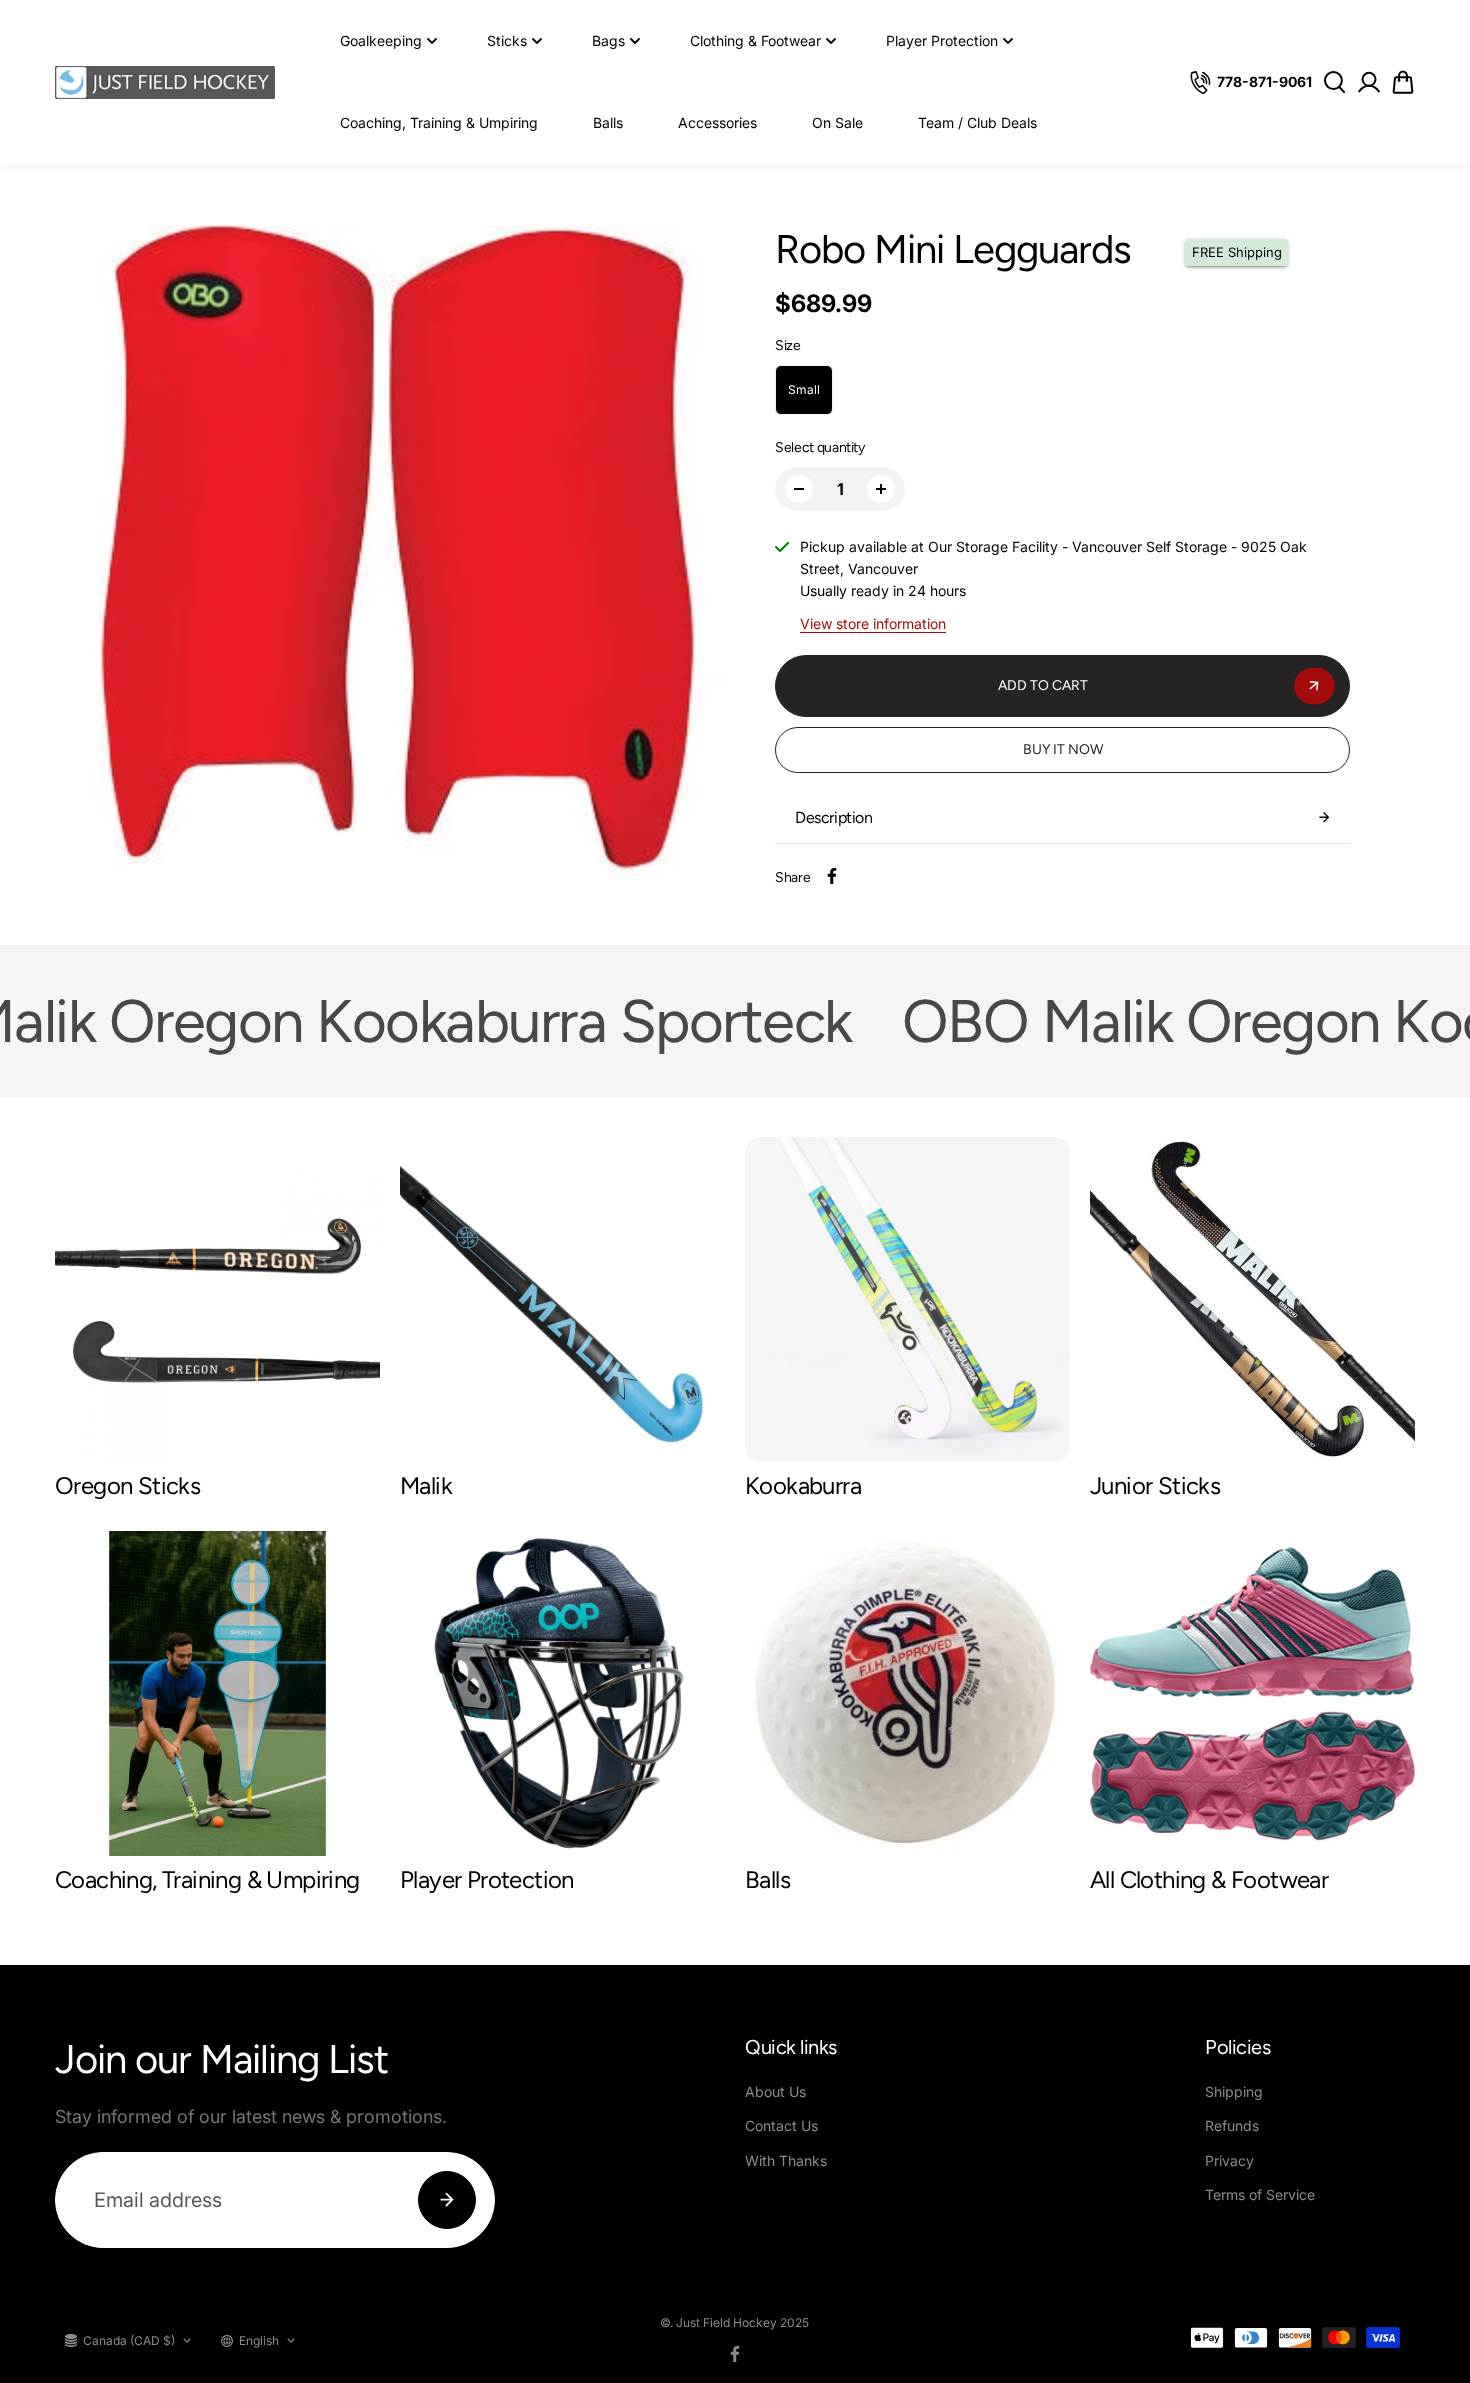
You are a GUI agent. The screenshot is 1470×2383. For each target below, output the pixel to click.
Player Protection (942, 40)
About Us (775, 2091)
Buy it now (1063, 749)
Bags (608, 40)
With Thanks (786, 2160)
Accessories (717, 122)
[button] (1403, 82)
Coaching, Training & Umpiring (439, 122)
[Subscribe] (447, 2200)
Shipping (1234, 2091)
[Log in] (1368, 82)
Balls (608, 122)
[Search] (1334, 82)
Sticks (507, 40)
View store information (873, 623)
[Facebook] (832, 876)
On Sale (837, 122)
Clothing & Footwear (755, 40)
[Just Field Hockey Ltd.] (165, 82)
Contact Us (781, 2125)
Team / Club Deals (977, 122)
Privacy (1229, 2160)
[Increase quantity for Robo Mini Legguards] (881, 489)
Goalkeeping (381, 40)
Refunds (1232, 2125)
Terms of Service (1260, 2194)
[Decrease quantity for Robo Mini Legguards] (799, 489)
